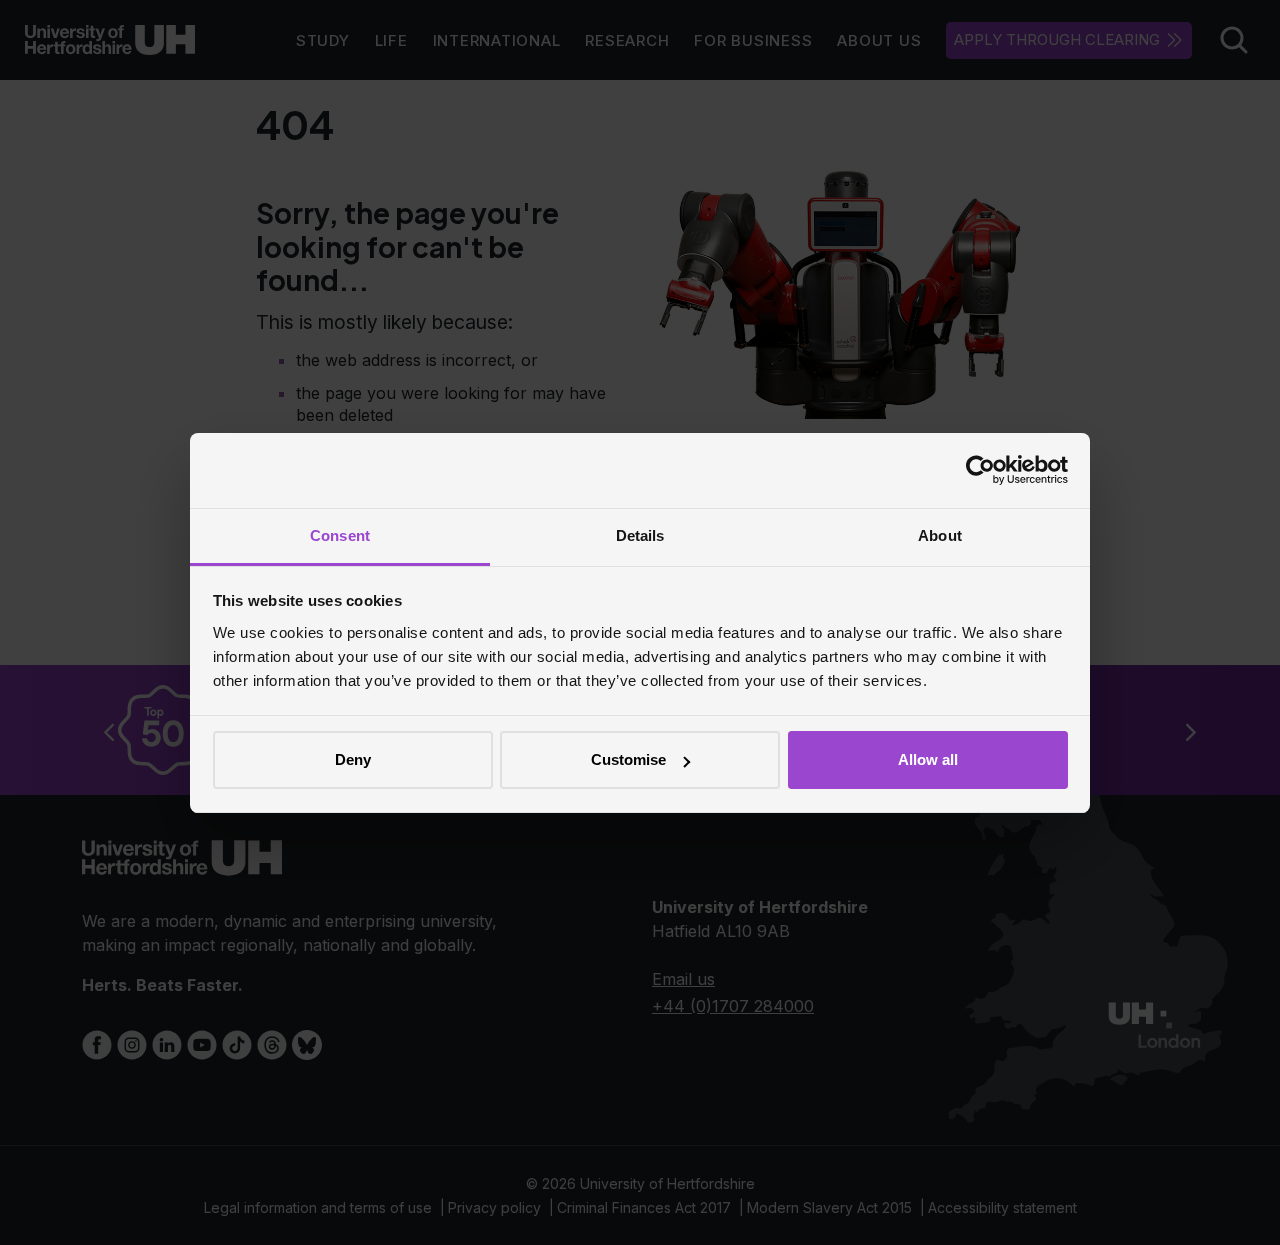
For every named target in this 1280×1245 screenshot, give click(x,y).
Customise (628, 759)
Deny (353, 759)
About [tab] (940, 535)
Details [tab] (640, 535)
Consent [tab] (340, 535)
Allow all (928, 759)
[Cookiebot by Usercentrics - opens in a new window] (980, 470)
